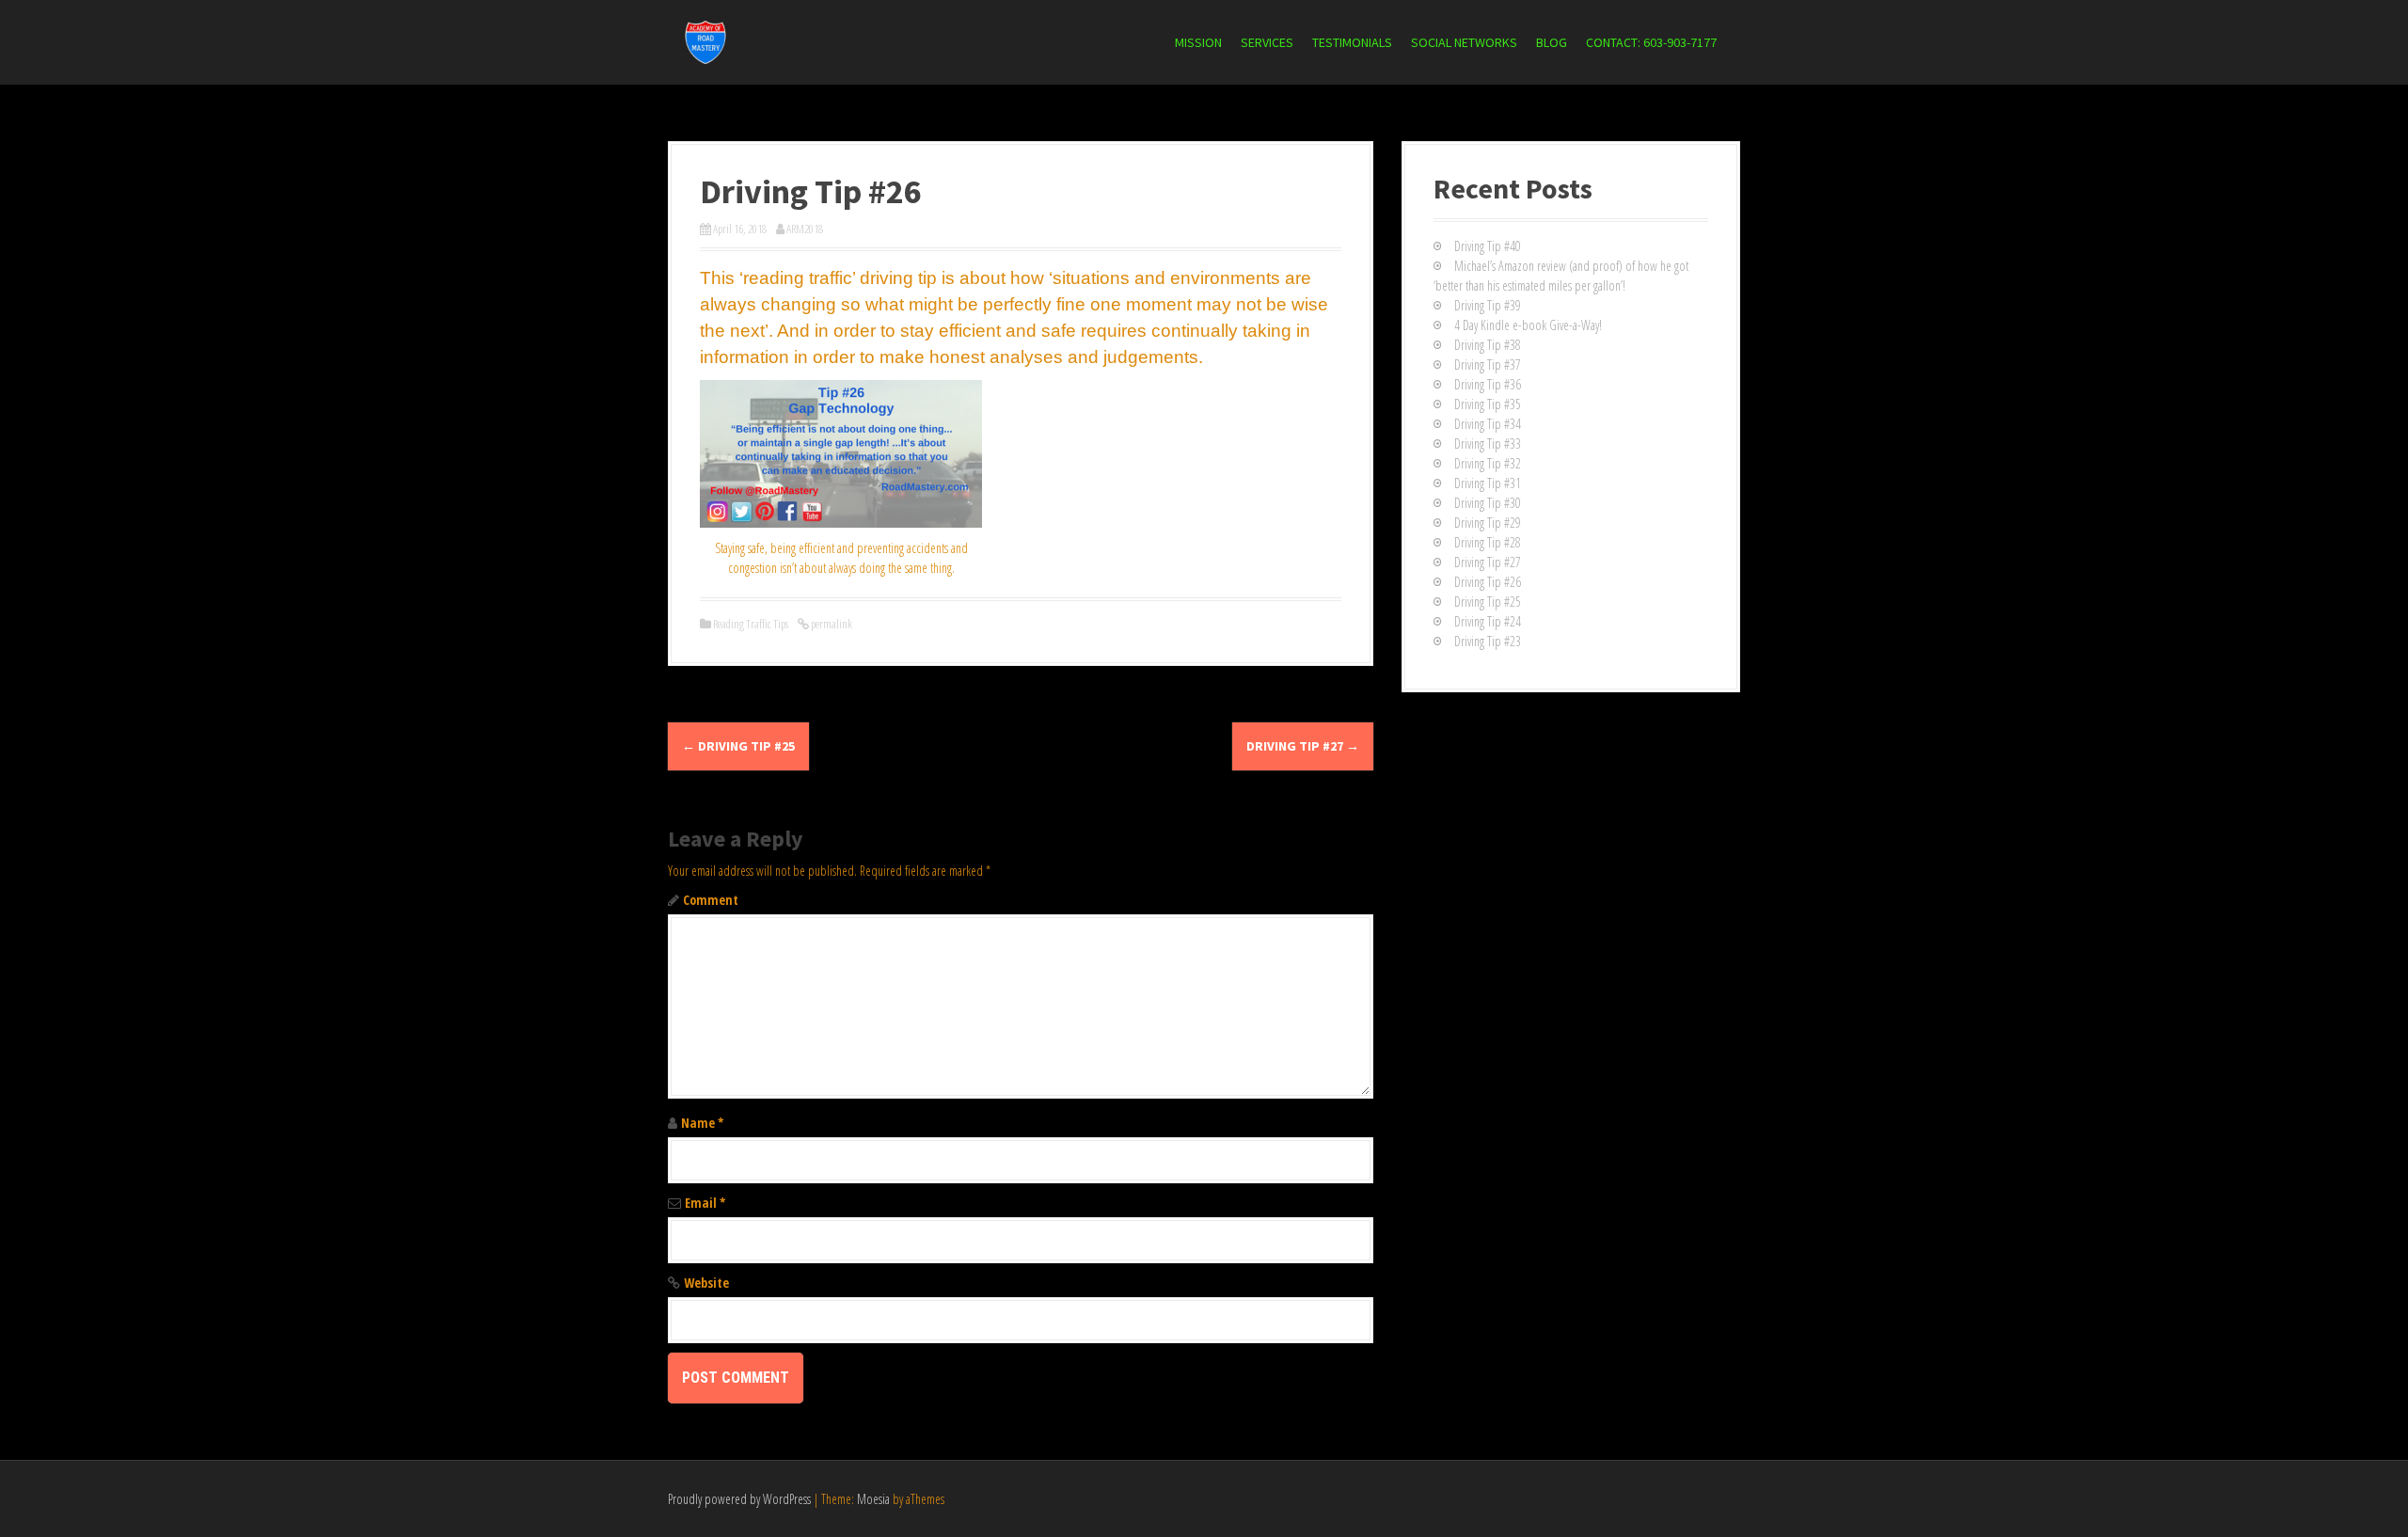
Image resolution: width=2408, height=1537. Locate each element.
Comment (711, 900)
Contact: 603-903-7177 (1651, 42)
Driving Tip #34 (1488, 424)
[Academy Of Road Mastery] (705, 41)
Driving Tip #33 (1488, 444)
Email (705, 1203)
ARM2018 (805, 229)
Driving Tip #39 (1488, 305)
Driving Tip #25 (738, 746)
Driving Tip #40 (1488, 246)
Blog (1552, 42)
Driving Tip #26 (1488, 582)
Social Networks (1464, 42)
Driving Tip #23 (1488, 641)
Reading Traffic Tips (751, 624)
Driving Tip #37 (1488, 364)
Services (1267, 42)
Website (706, 1283)
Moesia (873, 1499)
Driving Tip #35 (1488, 404)
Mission (1198, 42)
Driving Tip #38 (1488, 345)
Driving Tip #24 (1488, 621)
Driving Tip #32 (1488, 463)
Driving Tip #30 (1488, 503)
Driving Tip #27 (1303, 746)
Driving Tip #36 (1488, 384)
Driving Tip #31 (1488, 483)
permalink (831, 624)
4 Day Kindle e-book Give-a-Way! (1528, 325)
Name (703, 1123)
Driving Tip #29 (1488, 523)
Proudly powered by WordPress (739, 1499)
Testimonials (1352, 42)
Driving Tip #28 (1488, 542)
